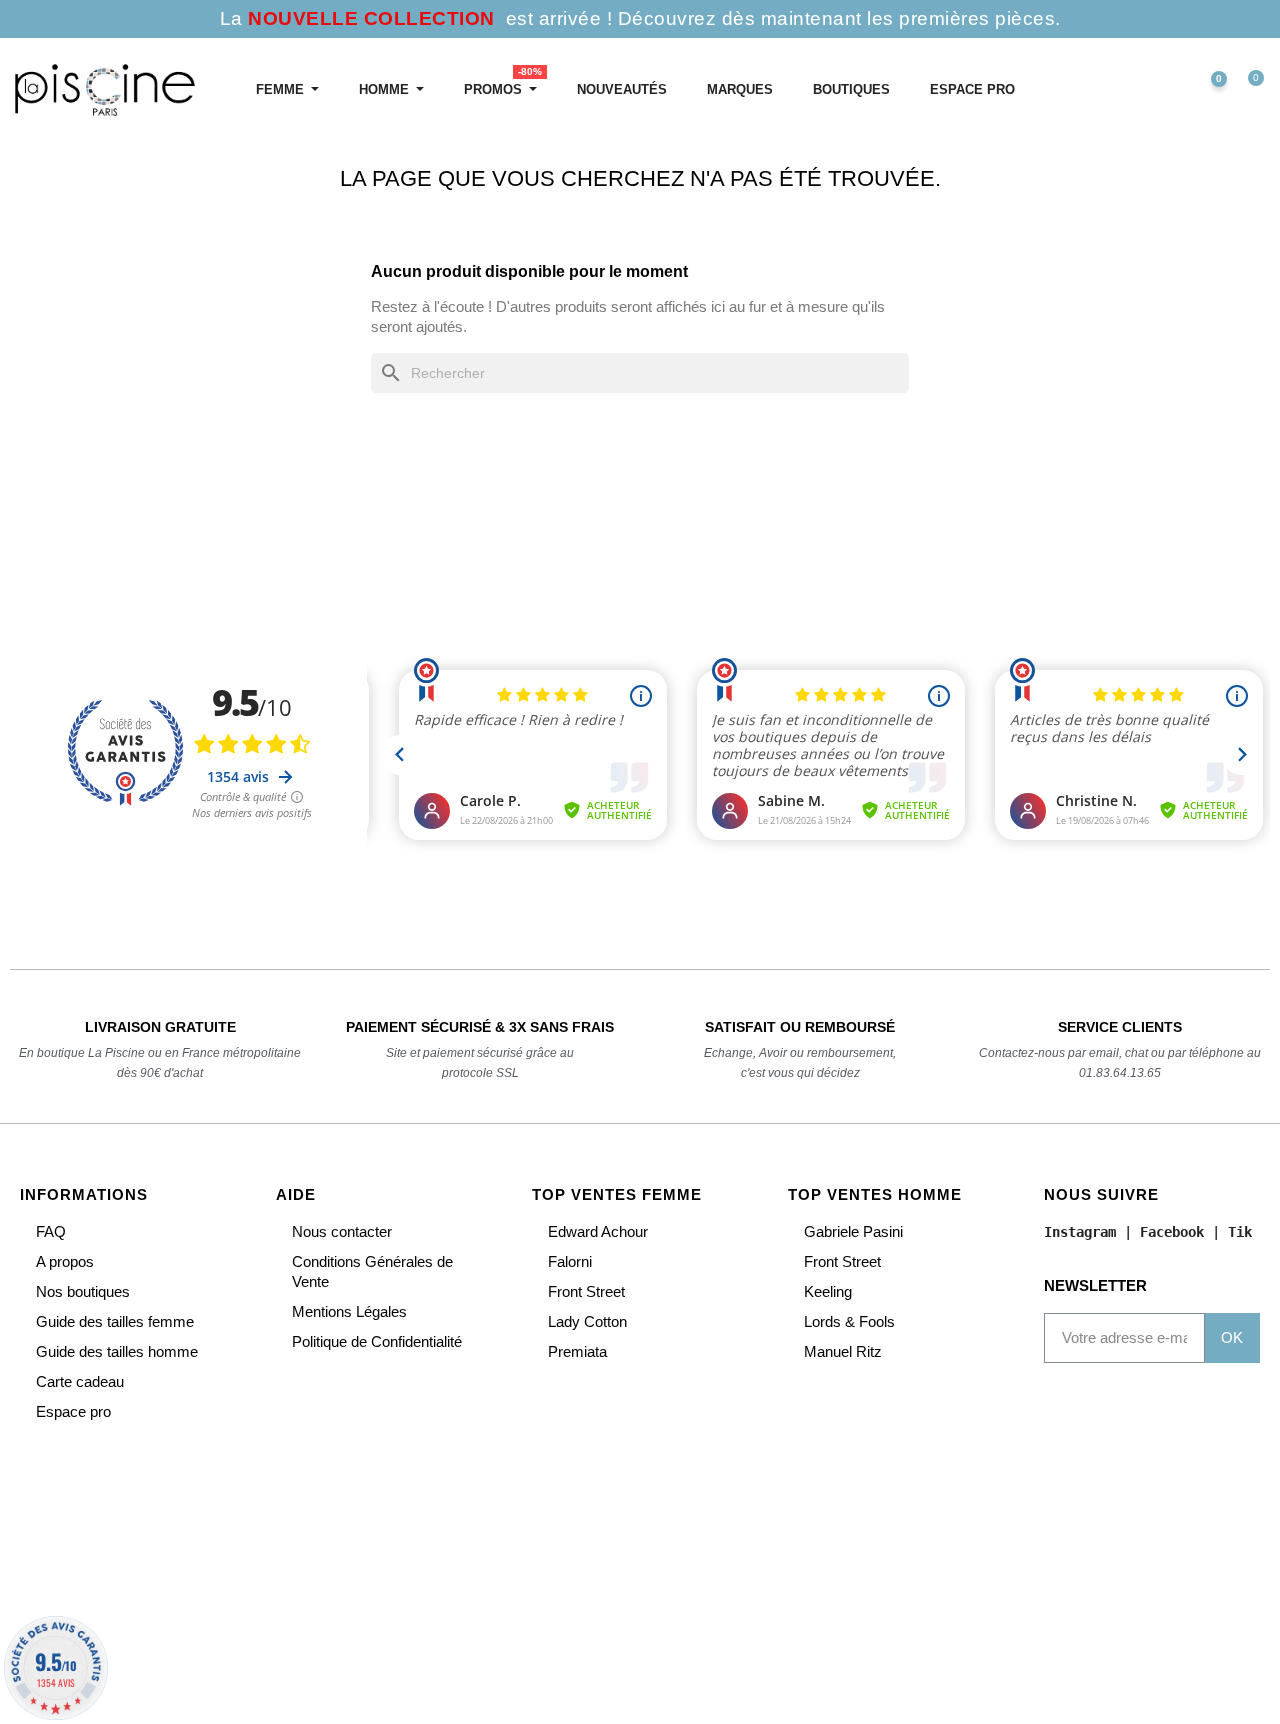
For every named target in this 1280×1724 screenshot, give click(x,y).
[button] (1122, 90)
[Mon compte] (1165, 90)
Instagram (1080, 1232)
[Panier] (1247, 90)
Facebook (1172, 1232)
